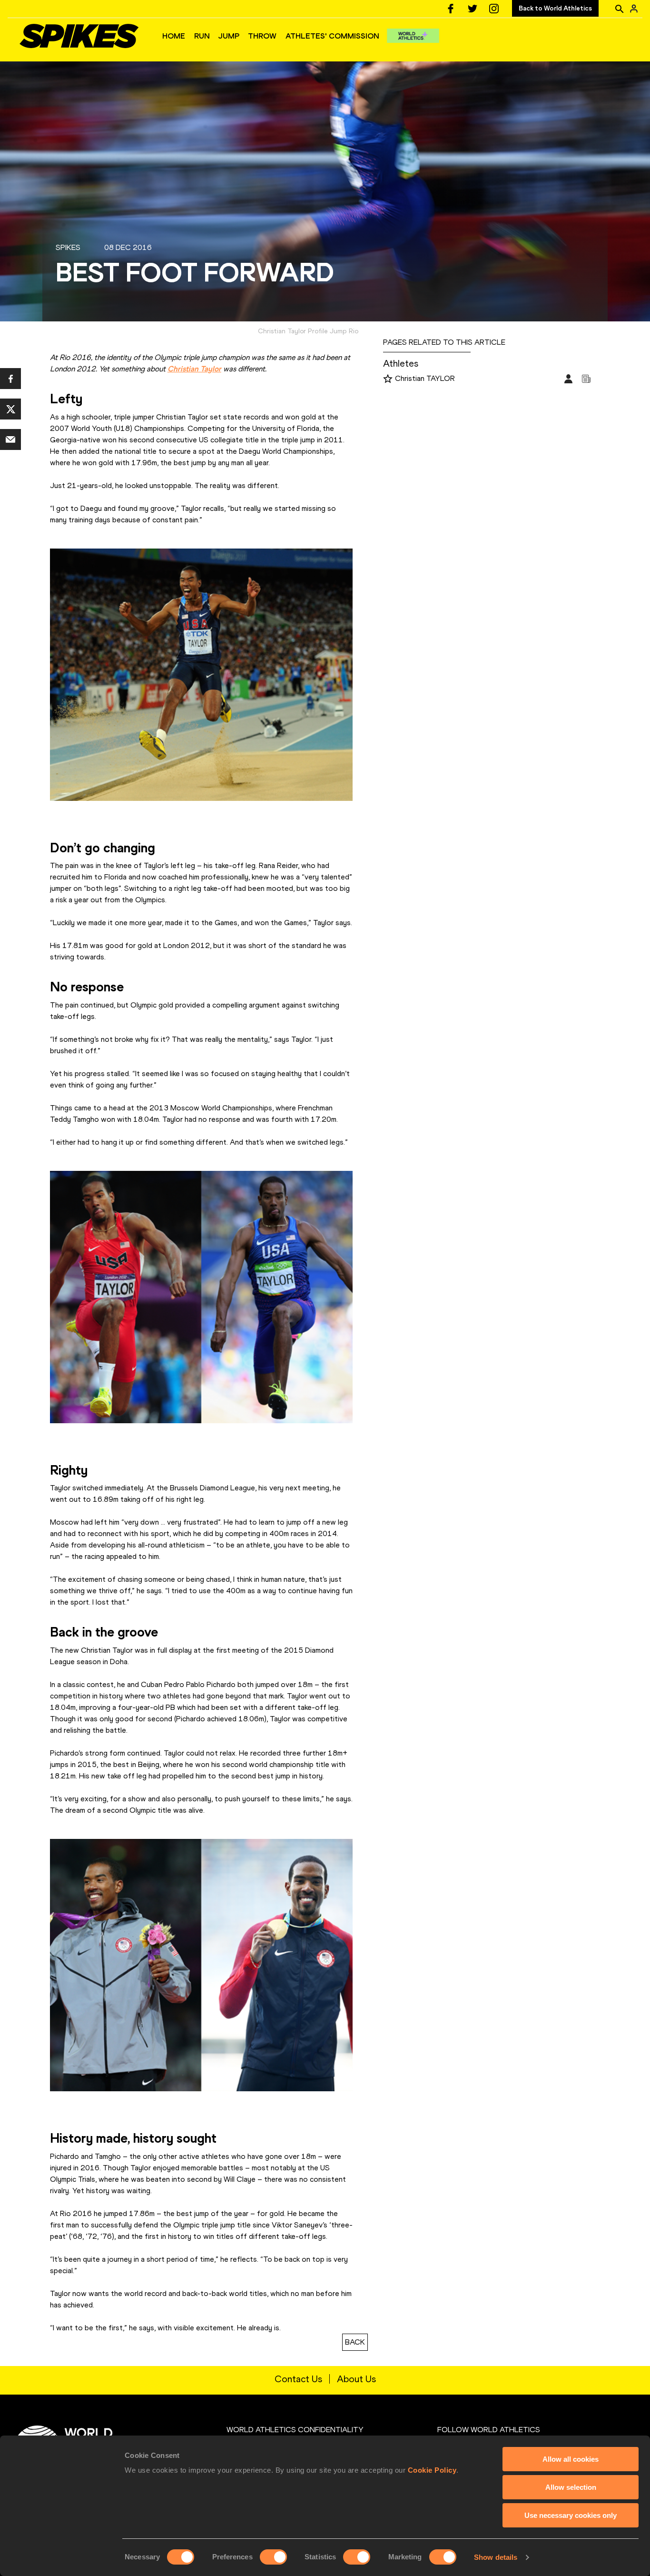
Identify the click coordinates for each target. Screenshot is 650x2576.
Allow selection (571, 2487)
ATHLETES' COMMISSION (332, 36)
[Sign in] (634, 9)
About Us (356, 2379)
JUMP (229, 36)
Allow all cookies (571, 2459)
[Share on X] (10, 409)
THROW (262, 36)
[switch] (273, 2557)
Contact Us (298, 2379)
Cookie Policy (432, 2470)
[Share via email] (10, 439)
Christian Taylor (194, 369)
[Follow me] (388, 379)
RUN (202, 36)
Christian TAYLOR (425, 378)
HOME (174, 36)
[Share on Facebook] (10, 379)
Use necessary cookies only (571, 2515)
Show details (496, 2557)
